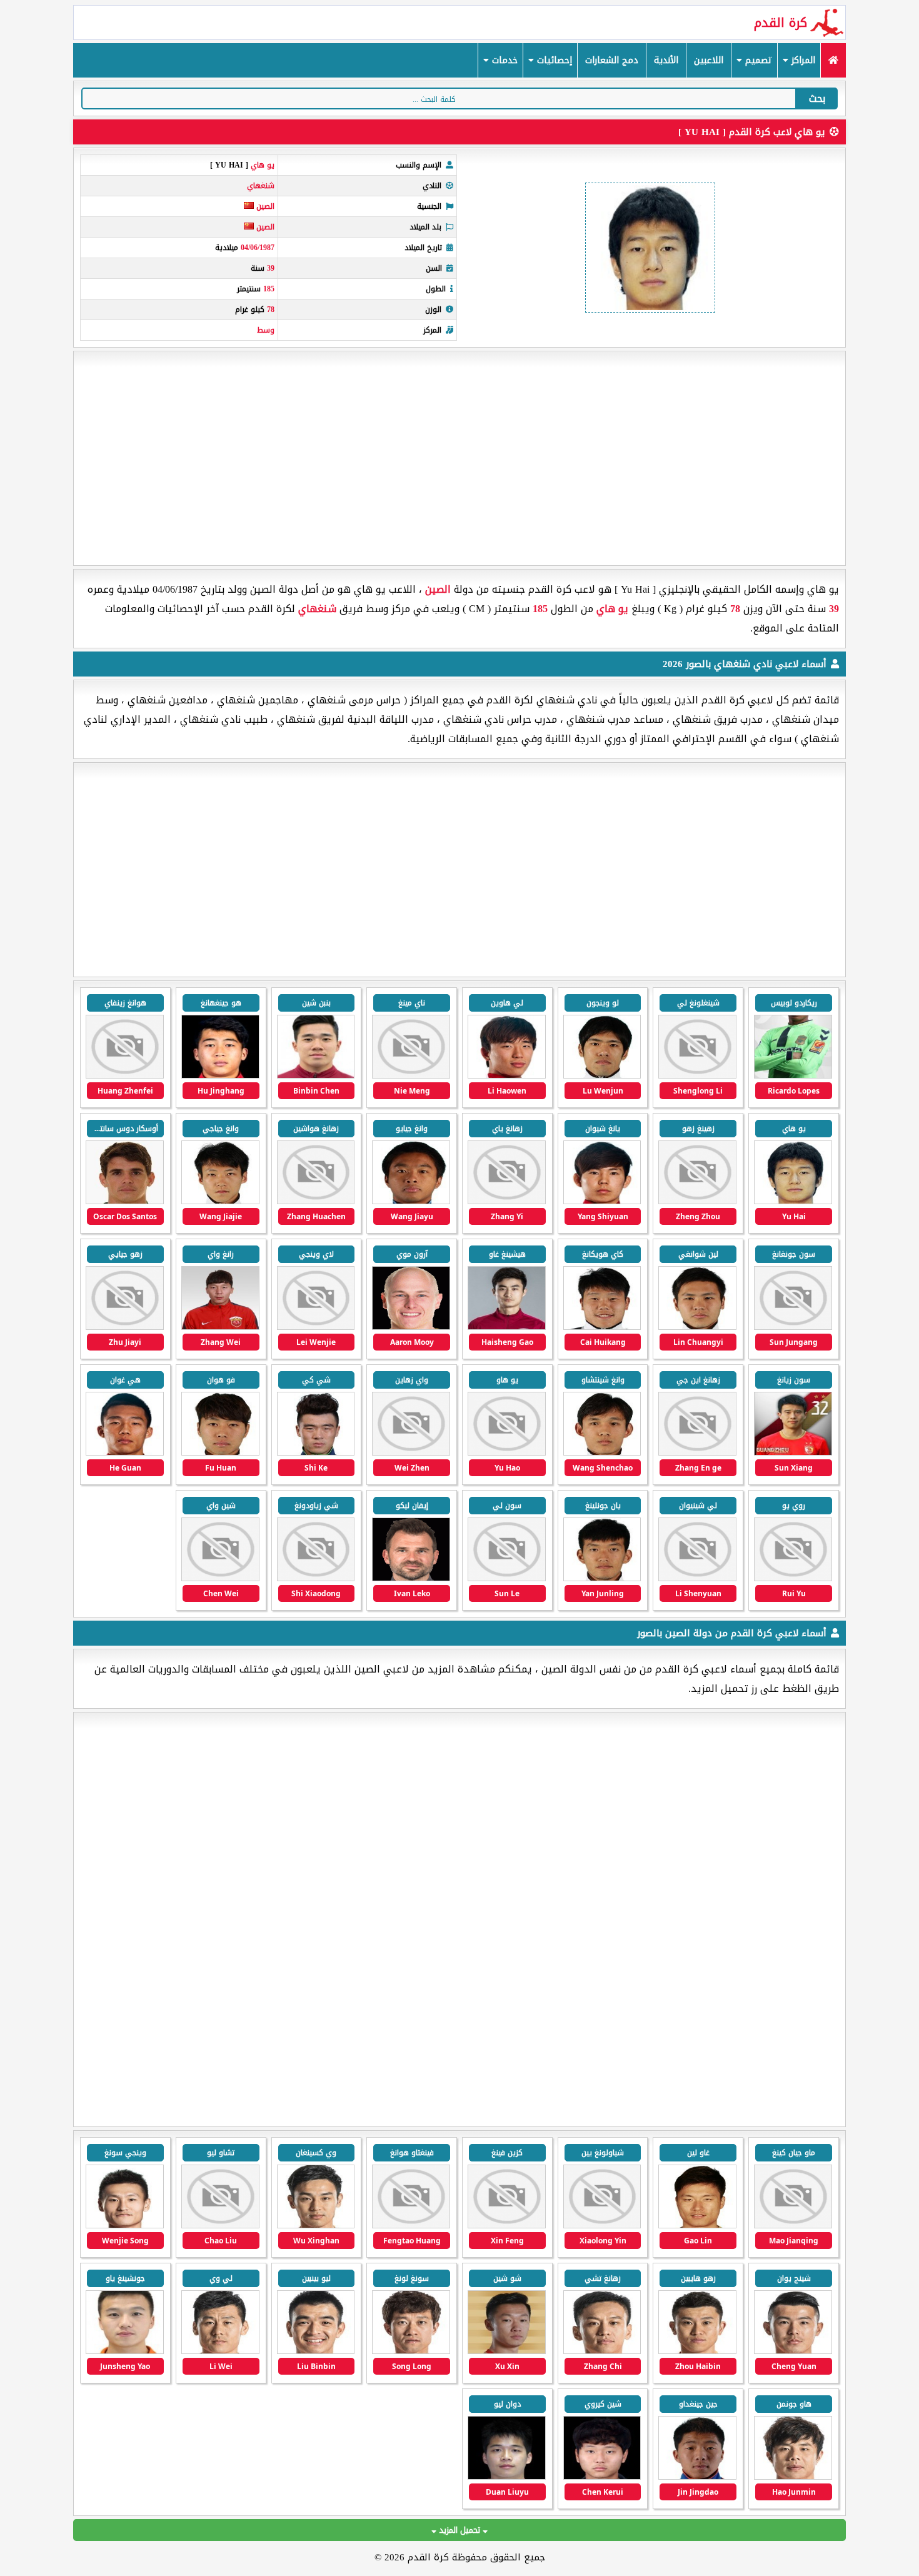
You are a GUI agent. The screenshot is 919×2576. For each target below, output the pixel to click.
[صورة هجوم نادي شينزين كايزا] (697, 2226)
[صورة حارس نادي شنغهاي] (602, 1578)
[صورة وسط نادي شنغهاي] (793, 1201)
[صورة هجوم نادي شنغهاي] (793, 1076)
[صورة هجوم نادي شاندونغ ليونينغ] (316, 2226)
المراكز (802, 60)
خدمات (503, 60)
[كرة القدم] (833, 60)
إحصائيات (553, 60)
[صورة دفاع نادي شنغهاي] (220, 1327)
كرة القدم (781, 23)
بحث (817, 98)
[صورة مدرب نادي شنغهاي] (411, 1578)
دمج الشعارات (612, 60)
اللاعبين (709, 60)
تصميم (757, 60)
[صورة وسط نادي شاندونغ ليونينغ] (697, 2351)
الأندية (666, 60)
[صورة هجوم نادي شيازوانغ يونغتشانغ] (793, 2226)
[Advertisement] (459, 458)
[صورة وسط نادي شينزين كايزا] (507, 2226)
